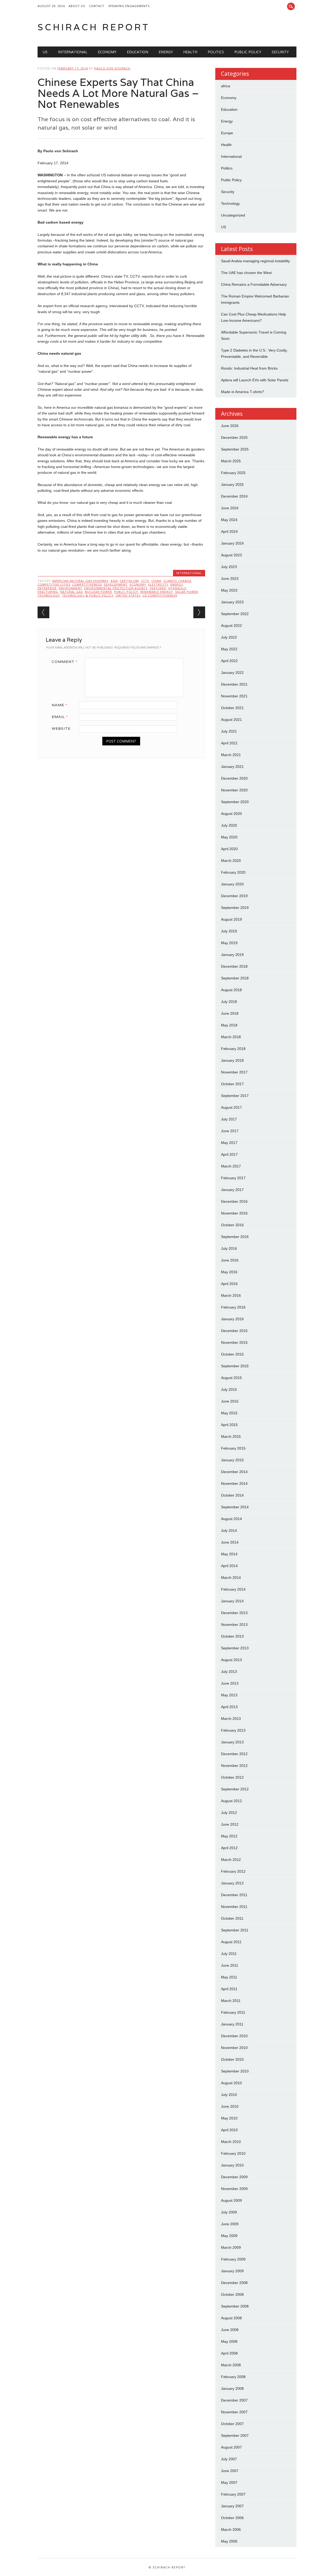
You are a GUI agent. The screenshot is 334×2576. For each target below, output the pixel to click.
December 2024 (234, 496)
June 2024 (230, 508)
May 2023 (229, 590)
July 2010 (229, 2095)
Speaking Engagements (129, 6)
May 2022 (229, 649)
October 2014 (232, 1495)
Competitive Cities (54, 584)
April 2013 (229, 1707)
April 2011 (229, 1989)
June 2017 (230, 1131)
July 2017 (229, 1119)
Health (190, 52)
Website (61, 728)
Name (59, 705)
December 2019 (234, 896)
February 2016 (233, 1307)
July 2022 (229, 637)
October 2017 (232, 1084)
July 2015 (229, 1389)
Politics (216, 52)
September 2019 (235, 908)
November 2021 (234, 696)
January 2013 (232, 1742)
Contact (97, 6)
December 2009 (234, 2177)
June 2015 (230, 1401)
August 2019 (231, 919)
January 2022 (232, 673)
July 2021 (229, 731)
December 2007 (234, 2400)
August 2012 (231, 1801)
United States (128, 595)
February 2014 (233, 1589)
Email (60, 717)
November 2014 (234, 1483)
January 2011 (232, 2024)
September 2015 (235, 1366)
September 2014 (235, 1507)
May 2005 (229, 2541)
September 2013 (235, 1648)
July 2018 (229, 1002)
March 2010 (231, 2142)
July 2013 (229, 1672)
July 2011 (229, 1954)
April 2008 (229, 2353)
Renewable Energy (157, 592)
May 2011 (229, 1977)
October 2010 (232, 2059)
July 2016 (229, 1248)
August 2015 (231, 1378)
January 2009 (232, 2271)
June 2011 (230, 1965)
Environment (70, 588)
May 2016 (229, 1272)
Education (138, 52)
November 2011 (234, 1907)
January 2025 (232, 484)
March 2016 (231, 1295)
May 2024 (229, 520)
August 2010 (231, 2083)
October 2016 (232, 1225)
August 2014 (231, 1519)
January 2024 (232, 543)
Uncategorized (233, 215)
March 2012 (231, 1860)
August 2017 (231, 1107)
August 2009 (231, 2200)
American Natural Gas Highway (80, 581)
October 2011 (232, 1918)
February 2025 (233, 473)
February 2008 (233, 2377)
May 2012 (229, 1836)
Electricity (158, 584)
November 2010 (234, 2048)
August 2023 (231, 555)
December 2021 (234, 684)
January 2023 (232, 602)
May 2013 (229, 1695)
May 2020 (229, 837)
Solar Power (187, 592)
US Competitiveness (160, 595)
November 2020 (234, 790)
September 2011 (235, 1930)
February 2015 (233, 1448)
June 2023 (230, 579)
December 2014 (234, 1472)
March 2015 (231, 1436)
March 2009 (231, 2247)
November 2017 (234, 1072)
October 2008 (232, 2294)
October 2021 (232, 708)
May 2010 (229, 2118)
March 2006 (231, 2530)
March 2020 (231, 861)
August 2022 (231, 626)
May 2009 (229, 2236)
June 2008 (230, 2330)
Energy (166, 52)
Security (280, 52)
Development (116, 584)
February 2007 (233, 2494)
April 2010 (229, 2130)
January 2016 (232, 1319)
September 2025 (235, 449)
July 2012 (229, 1813)
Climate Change (177, 581)
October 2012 (232, 1777)
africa (226, 86)
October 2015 (232, 1354)
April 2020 (229, 849)
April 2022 (229, 661)
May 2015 (229, 1413)
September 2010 (235, 2071)
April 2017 (229, 1154)
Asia (114, 581)
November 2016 (234, 1213)
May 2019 (229, 943)
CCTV (145, 581)
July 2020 (229, 825)
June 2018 (230, 1013)
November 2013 (234, 1625)
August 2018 (231, 990)
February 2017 (233, 1178)
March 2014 (231, 1578)
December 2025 (234, 437)
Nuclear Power (98, 592)
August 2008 (231, 2318)
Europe (227, 133)
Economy (107, 52)
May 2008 (229, 2341)
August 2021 (231, 720)
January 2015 (232, 1460)
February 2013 (233, 1730)
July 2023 (229, 567)
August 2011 (231, 1942)
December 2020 (234, 778)
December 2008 (234, 2283)
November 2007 (234, 2412)
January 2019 (232, 955)
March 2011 (231, 2001)
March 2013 (231, 1719)
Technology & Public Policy (88, 595)
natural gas (71, 592)
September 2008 (235, 2306)
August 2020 (231, 814)
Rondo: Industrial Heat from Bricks (249, 368)
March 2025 (231, 461)
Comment (65, 662)
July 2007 (229, 2459)
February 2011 (233, 2012)
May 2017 (229, 1143)
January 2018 (232, 1060)
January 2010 (232, 2165)
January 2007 (232, 2506)
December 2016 (234, 1201)
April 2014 (229, 1566)
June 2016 (230, 1260)
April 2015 (229, 1425)
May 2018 (229, 1025)
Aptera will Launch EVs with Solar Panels (255, 380)
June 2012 (230, 1824)
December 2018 (234, 966)
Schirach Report (94, 27)
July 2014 (229, 1531)
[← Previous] (43, 612)
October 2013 (232, 1636)
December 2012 (234, 1754)
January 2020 (232, 884)
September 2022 (235, 614)
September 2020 (235, 802)
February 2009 (233, 2259)
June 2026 (230, 426)
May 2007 (229, 2482)
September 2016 (235, 1237)
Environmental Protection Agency (116, 588)
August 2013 (231, 1660)
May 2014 (229, 1554)
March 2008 (231, 2365)
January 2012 (232, 1883)
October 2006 (232, 2518)
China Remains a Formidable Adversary (254, 284)
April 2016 (229, 1284)
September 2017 (235, 1096)
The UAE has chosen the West (246, 273)
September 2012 (235, 1789)
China (156, 581)
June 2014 (230, 1542)
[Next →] (199, 612)
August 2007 (231, 2447)
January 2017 (232, 1190)
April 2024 (229, 531)
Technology (49, 595)
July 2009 (229, 2212)
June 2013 (230, 1683)
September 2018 (235, 978)
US (45, 52)
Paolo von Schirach (112, 68)
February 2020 (233, 872)
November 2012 (234, 1766)
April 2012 (229, 1848)
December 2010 (234, 2036)
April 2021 (229, 743)
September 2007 (235, 2435)
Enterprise (47, 588)
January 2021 (232, 767)
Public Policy (248, 52)
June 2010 (230, 2106)
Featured (158, 588)
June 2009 (230, 2224)
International (73, 52)
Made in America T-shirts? (243, 392)
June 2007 (230, 2471)
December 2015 (234, 1331)
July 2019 (229, 931)
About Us (77, 6)
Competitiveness (87, 584)
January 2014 (232, 1601)
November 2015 (234, 1342)
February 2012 (233, 1871)
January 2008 (232, 2388)
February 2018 (233, 1049)
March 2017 (231, 1166)
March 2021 (231, 755)
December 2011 (234, 1895)
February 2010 (233, 2153)
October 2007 (232, 2424)
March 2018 (231, 1037)
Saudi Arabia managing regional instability (255, 261)
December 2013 (234, 1613)
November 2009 (234, 2189)
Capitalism (129, 581)
